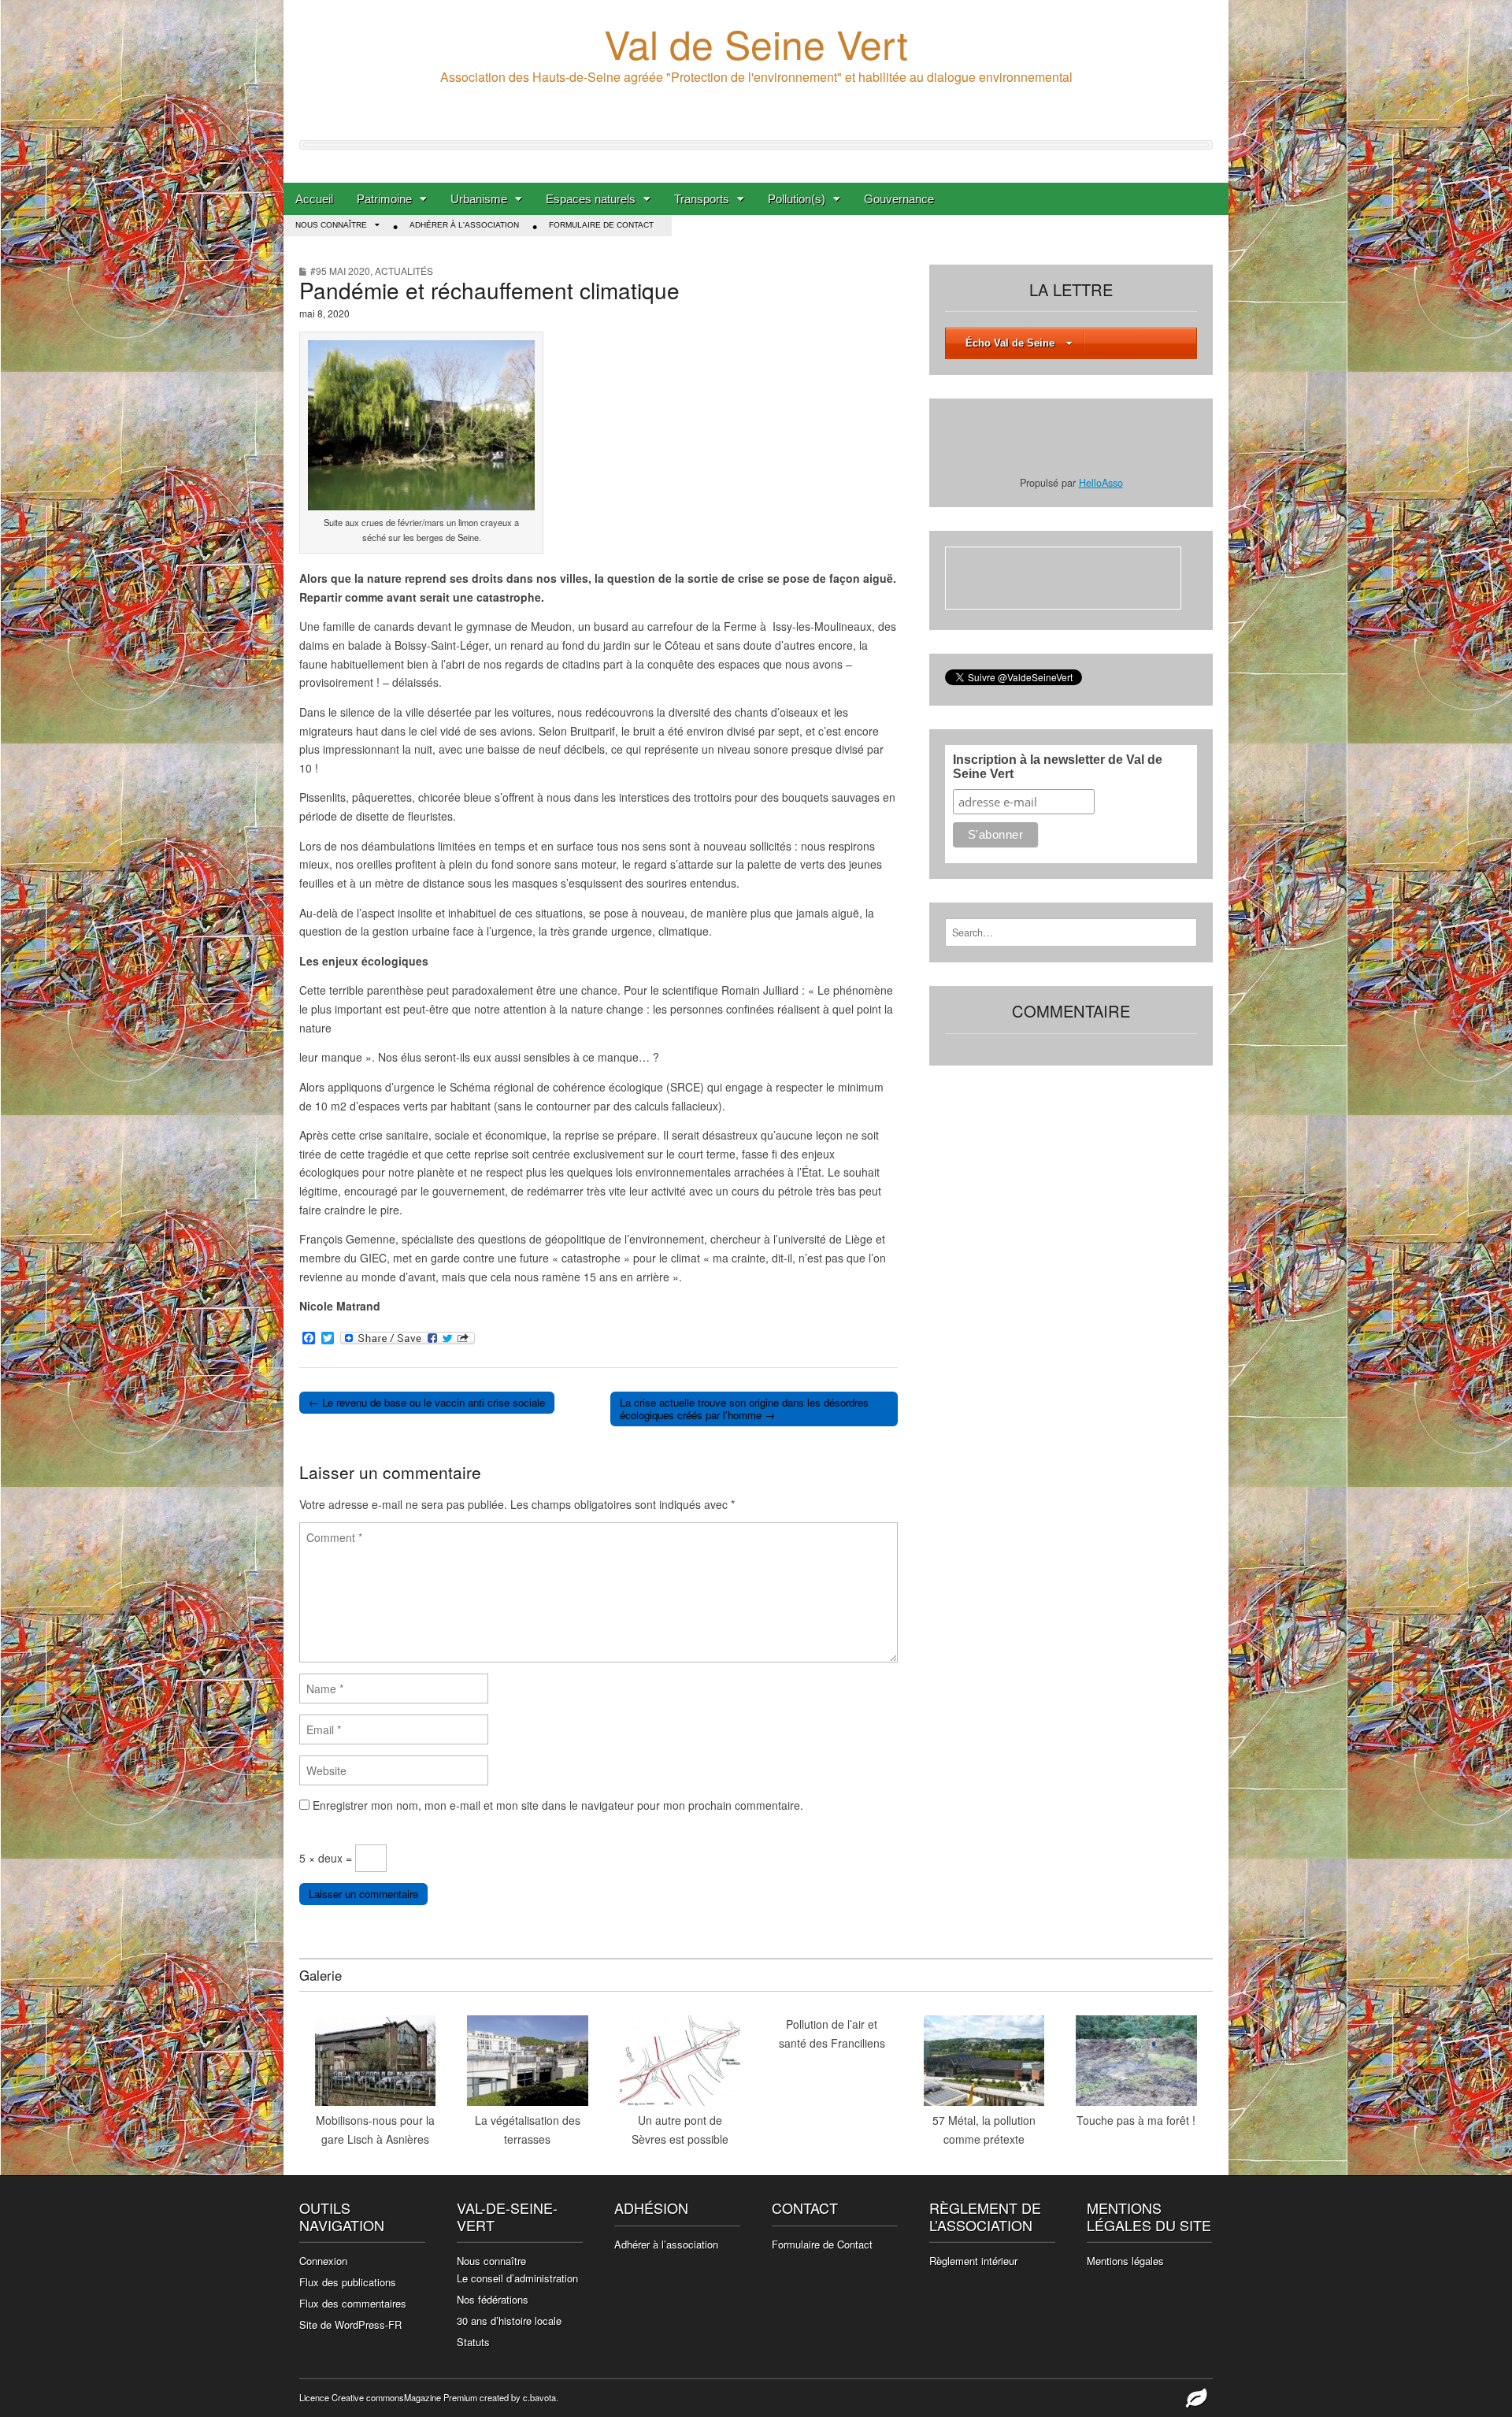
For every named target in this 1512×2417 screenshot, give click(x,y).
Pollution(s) (797, 199)
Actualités (404, 271)
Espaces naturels (591, 199)
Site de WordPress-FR (350, 2324)
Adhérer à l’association (666, 2244)
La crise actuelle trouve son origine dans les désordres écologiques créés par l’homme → (744, 1409)
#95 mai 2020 (340, 271)
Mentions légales (1125, 2261)
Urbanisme (479, 199)
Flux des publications (348, 2282)
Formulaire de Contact (601, 225)
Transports (702, 199)
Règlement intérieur (973, 2261)
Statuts (473, 2342)
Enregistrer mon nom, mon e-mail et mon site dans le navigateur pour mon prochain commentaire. (558, 1805)
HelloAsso (1101, 483)
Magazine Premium (441, 2397)
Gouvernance (899, 199)
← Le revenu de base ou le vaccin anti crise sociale (427, 1402)
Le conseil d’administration (517, 2278)
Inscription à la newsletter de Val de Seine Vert (1058, 767)
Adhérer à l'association (464, 225)
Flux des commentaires (353, 2303)
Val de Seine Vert (756, 43)
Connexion (323, 2261)
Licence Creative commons (352, 2397)
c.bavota (539, 2397)
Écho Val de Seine (1010, 343)
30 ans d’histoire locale (509, 2321)
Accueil (314, 199)
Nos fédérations (493, 2299)
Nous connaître (331, 225)
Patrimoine (384, 199)
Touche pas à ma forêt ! (1136, 2120)
